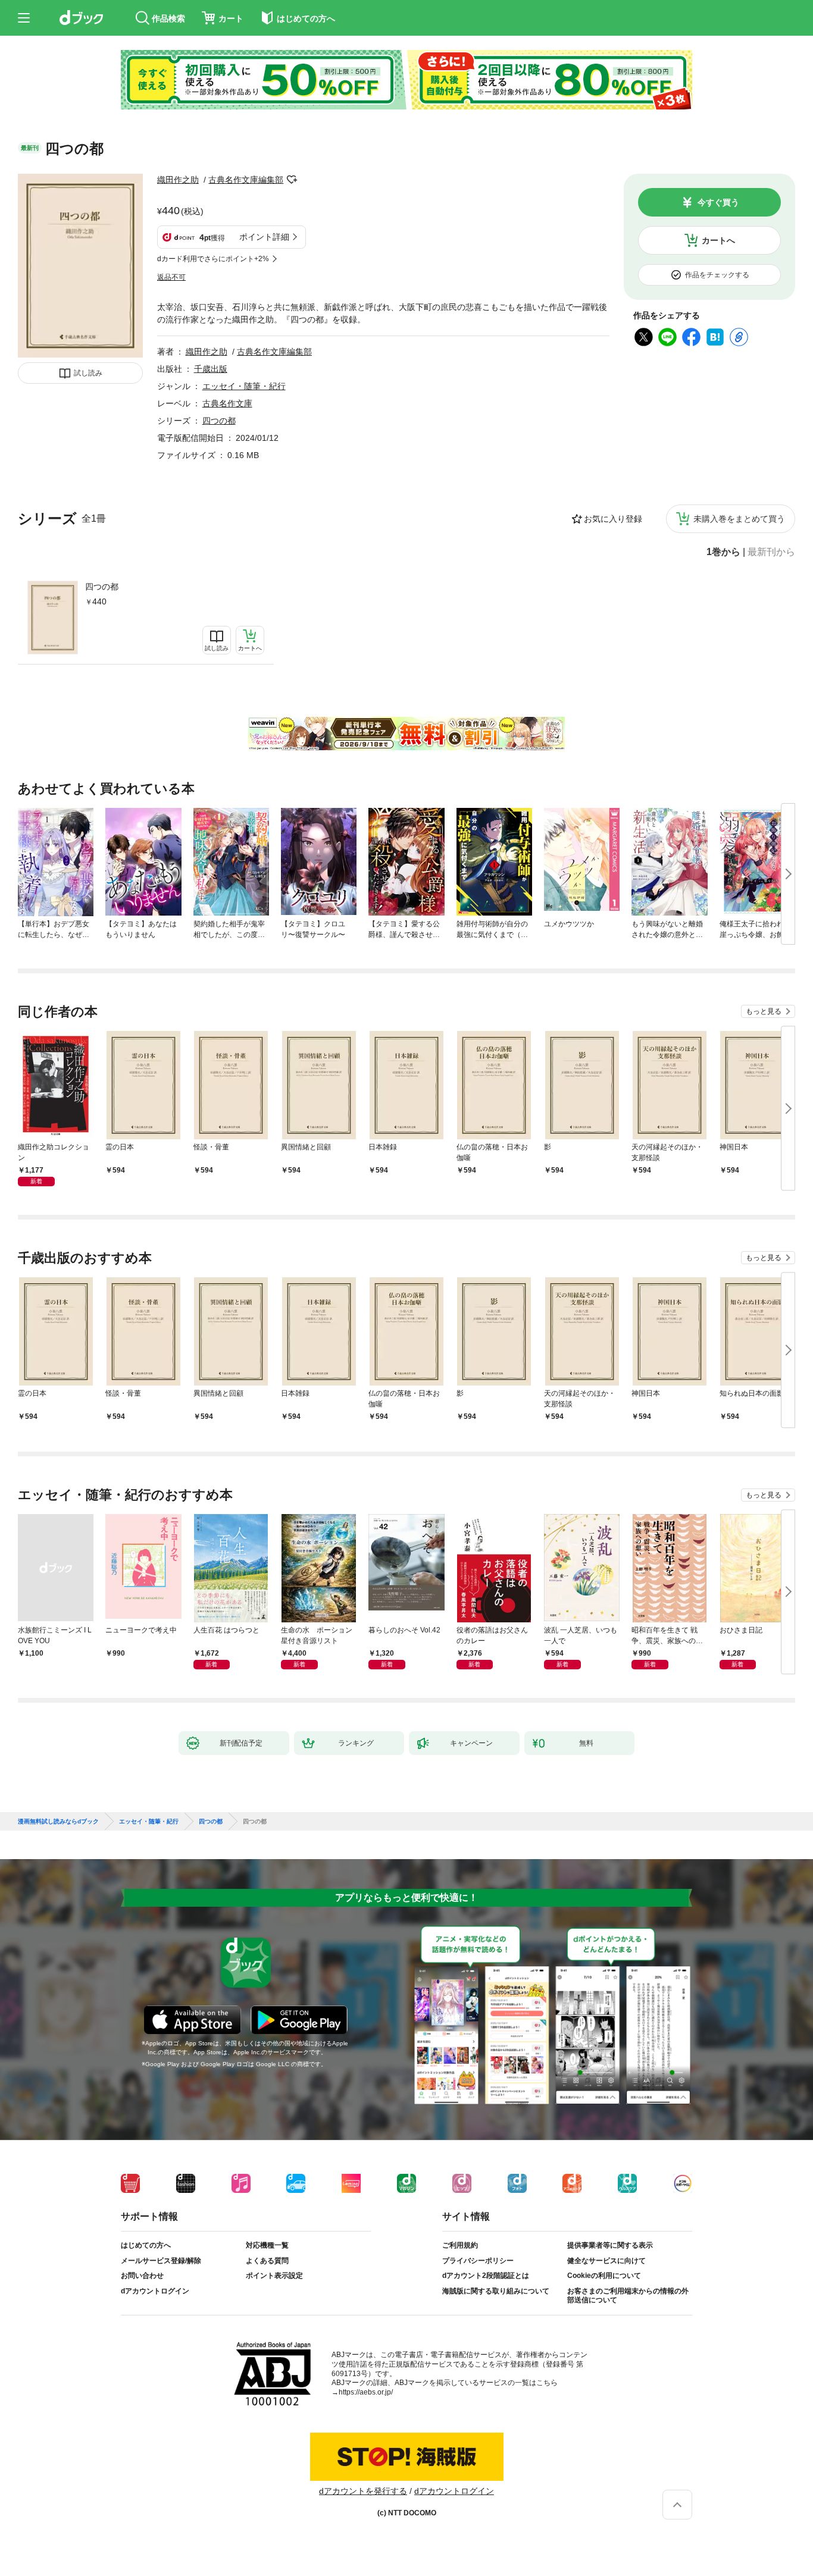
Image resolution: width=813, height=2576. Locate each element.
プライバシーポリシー (478, 2261)
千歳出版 (211, 369)
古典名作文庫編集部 (246, 180)
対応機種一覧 (267, 2245)
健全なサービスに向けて (606, 2261)
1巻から (723, 552)
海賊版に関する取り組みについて (496, 2291)
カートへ (718, 240)
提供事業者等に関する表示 (610, 2245)
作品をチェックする (717, 275)
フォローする (292, 180)
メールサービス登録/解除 (161, 2261)
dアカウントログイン (155, 2291)
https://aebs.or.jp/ (366, 2392)
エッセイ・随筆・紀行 (244, 386)
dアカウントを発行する (363, 2491)
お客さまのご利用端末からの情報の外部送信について (628, 2296)
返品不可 (171, 277)
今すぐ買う (718, 202)
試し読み (88, 373)
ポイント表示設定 (274, 2276)
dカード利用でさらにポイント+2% (213, 259)
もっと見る (764, 1011)
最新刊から (771, 552)
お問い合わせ (142, 2276)
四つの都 (102, 587)
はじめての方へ (146, 2245)
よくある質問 (267, 2261)
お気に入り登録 (613, 519)
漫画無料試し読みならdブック (58, 1822)
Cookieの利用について (604, 2276)
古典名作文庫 (227, 403)
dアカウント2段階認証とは (486, 2276)
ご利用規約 (460, 2245)
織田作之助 (178, 180)
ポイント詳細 (264, 237)
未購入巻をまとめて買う (739, 519)
